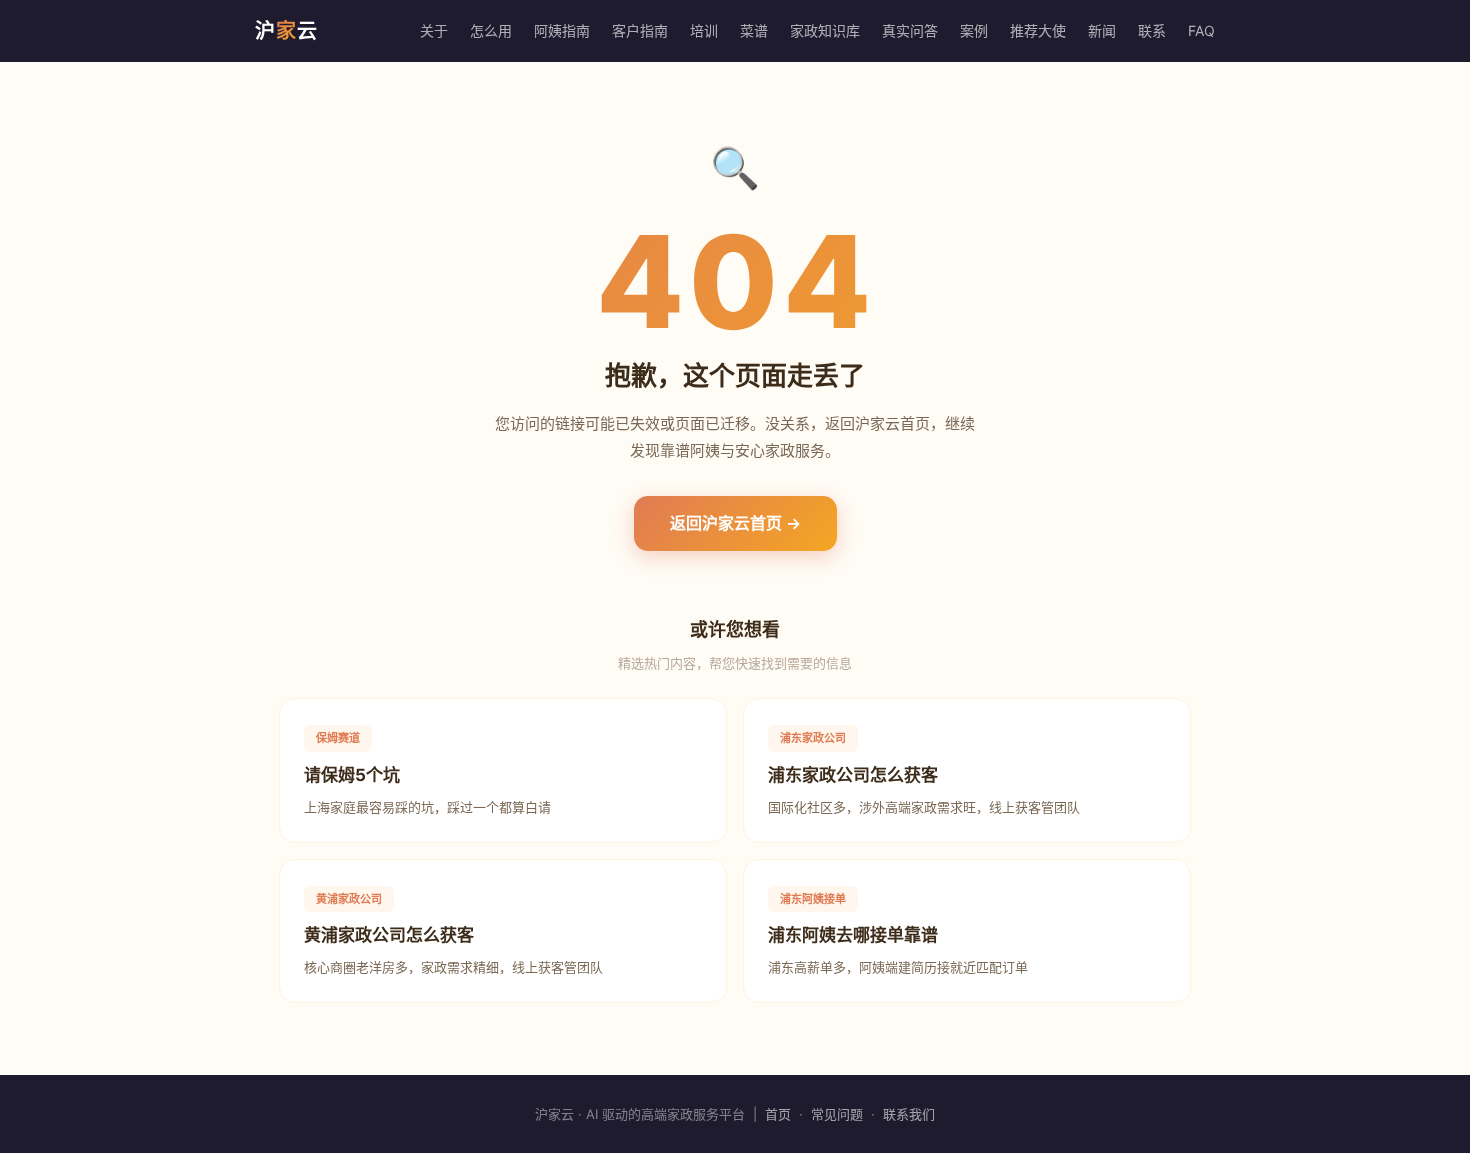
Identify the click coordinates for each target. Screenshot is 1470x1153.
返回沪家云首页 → (735, 523)
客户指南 (640, 30)
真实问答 (910, 30)
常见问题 (837, 1114)
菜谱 (754, 30)
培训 (704, 30)
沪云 (286, 31)
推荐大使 (1038, 30)
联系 (1152, 30)
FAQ (1201, 30)
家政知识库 (825, 30)
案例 (974, 30)
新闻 (1102, 30)
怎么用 (491, 30)
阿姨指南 (562, 30)
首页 (778, 1114)
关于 (434, 30)
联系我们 (909, 1114)
